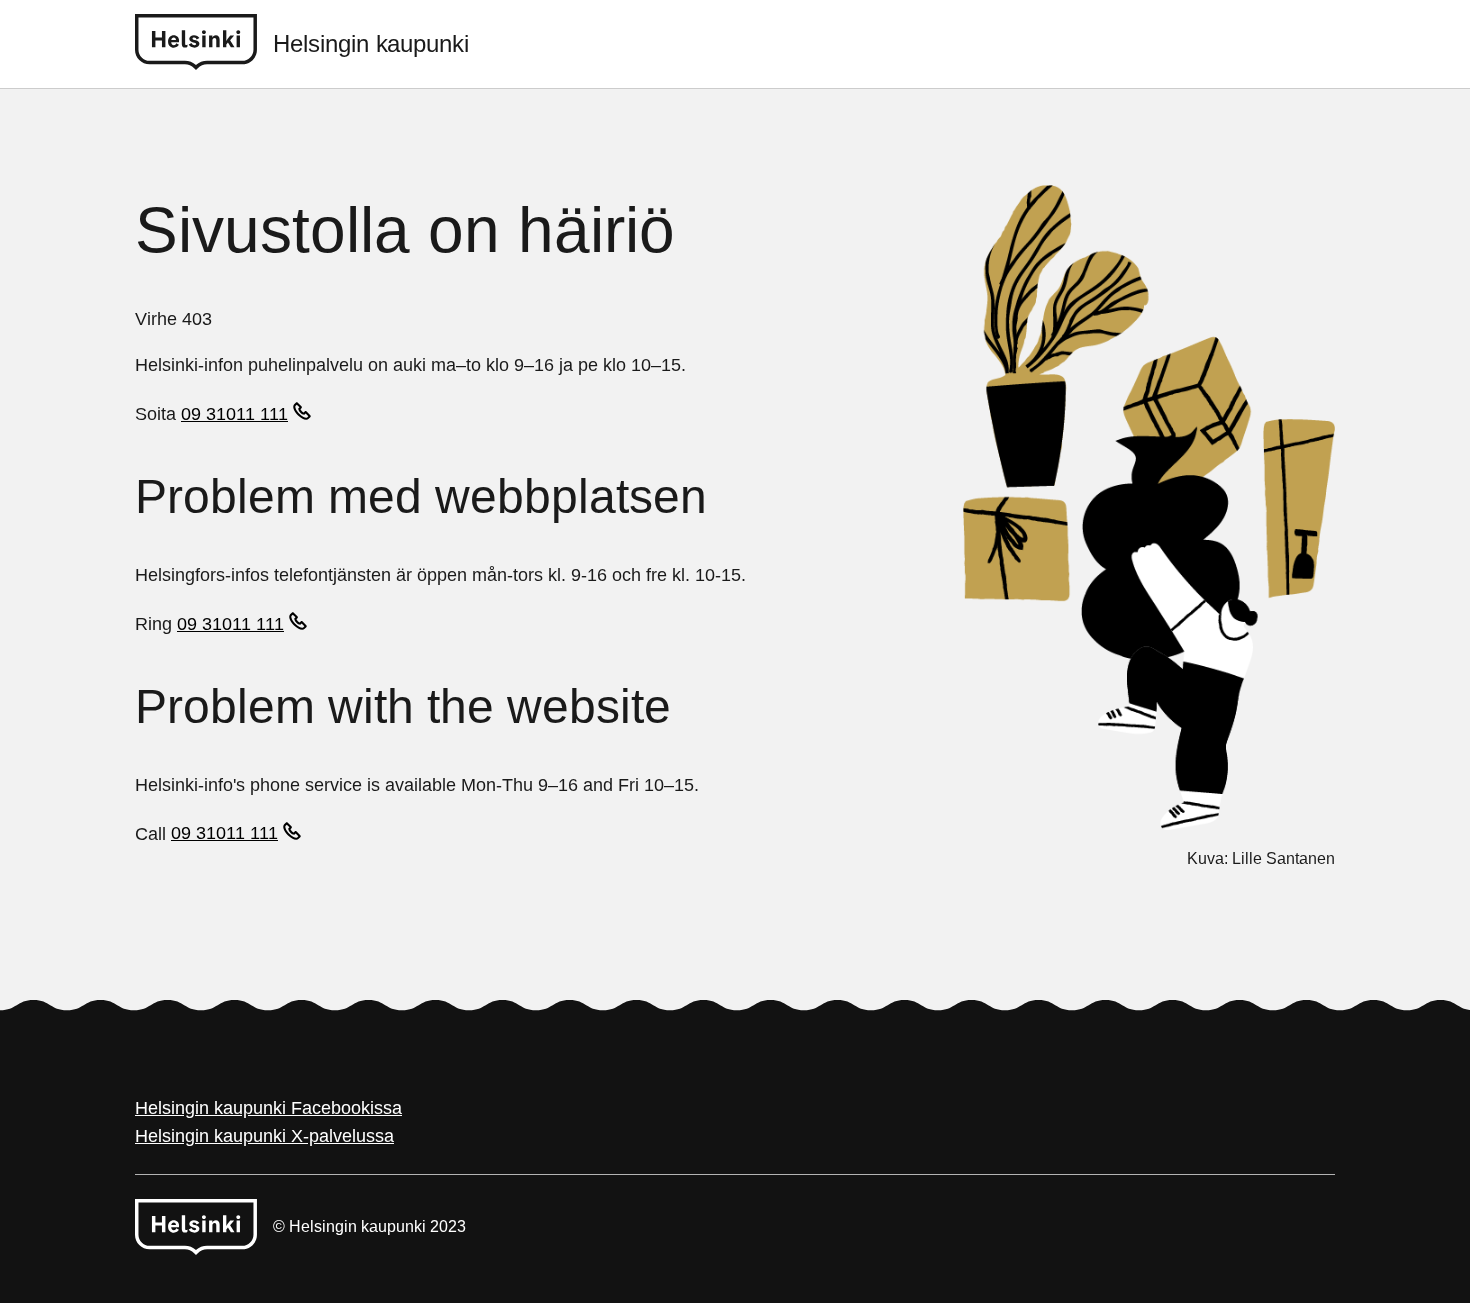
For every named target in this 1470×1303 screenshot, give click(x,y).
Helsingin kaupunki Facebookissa (268, 1108)
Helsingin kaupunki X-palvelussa (264, 1136)
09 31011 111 (234, 414)
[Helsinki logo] (204, 44)
